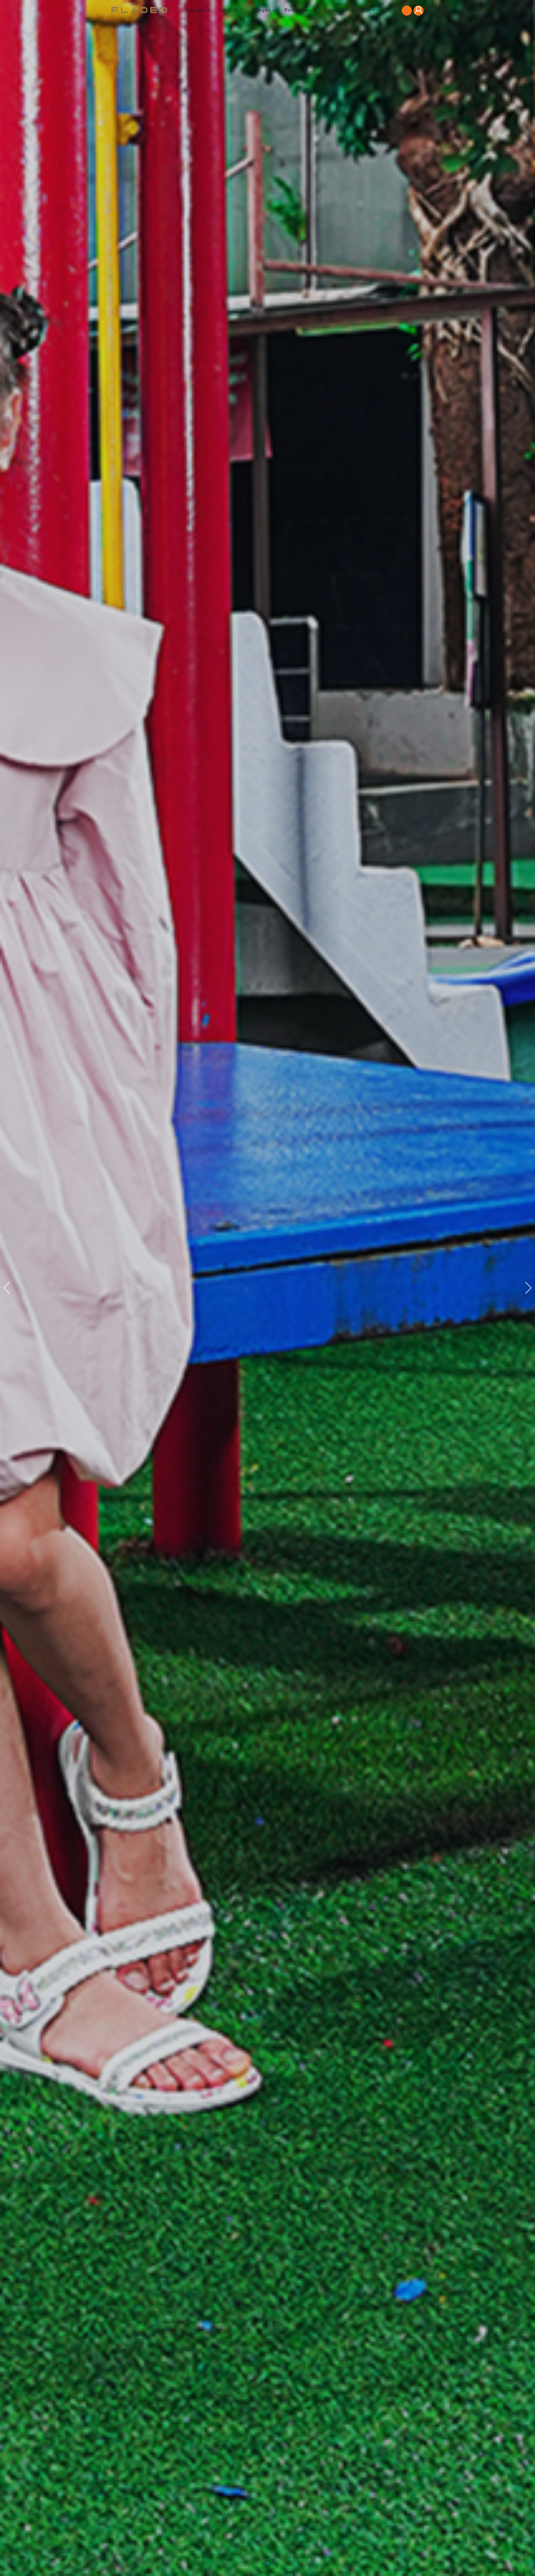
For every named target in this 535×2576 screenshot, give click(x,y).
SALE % (228, 10)
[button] (528, 1288)
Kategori (196, 10)
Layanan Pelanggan (348, 10)
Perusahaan (298, 10)
